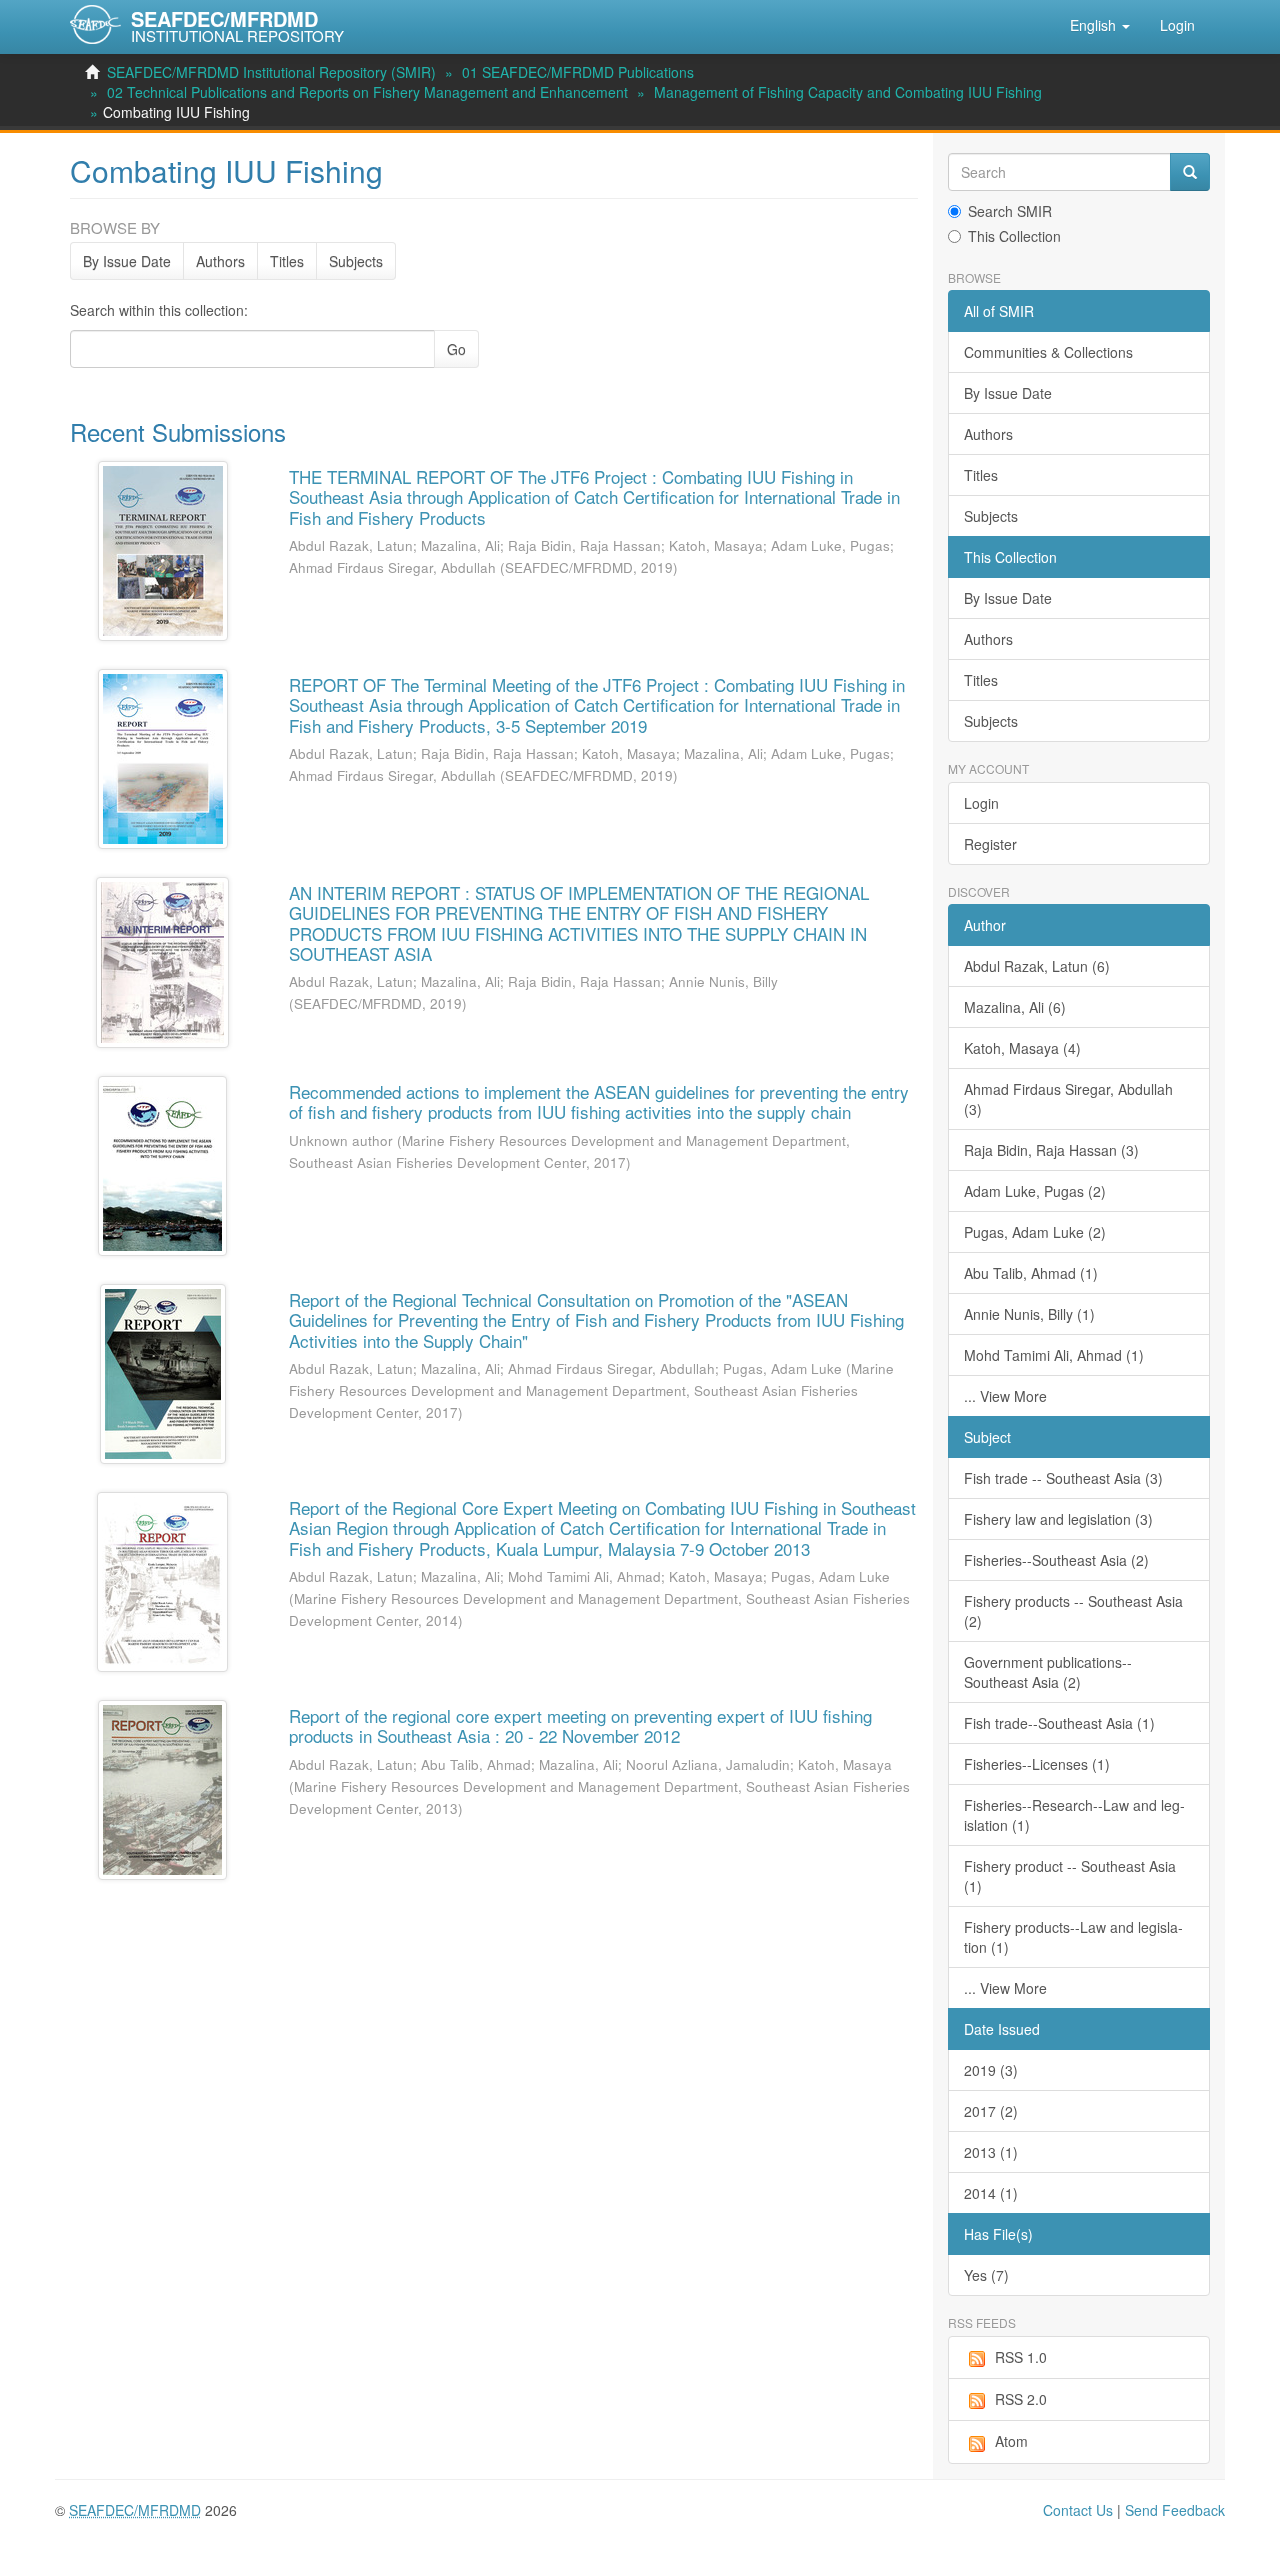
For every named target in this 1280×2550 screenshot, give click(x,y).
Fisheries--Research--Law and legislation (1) (1074, 1815)
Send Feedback (1175, 2510)
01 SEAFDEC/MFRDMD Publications (578, 72)
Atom (1011, 2441)
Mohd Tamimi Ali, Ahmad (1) (1054, 1355)
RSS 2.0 (1021, 2399)
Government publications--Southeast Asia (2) (1048, 1672)
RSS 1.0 (1021, 2357)
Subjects (356, 261)
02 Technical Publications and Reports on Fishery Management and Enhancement (367, 92)
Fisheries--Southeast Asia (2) (1056, 1560)
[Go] (1190, 172)
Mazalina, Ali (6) (1015, 1007)
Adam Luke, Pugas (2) (1035, 1191)
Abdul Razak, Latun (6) (1037, 966)
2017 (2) (991, 2111)
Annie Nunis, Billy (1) (1029, 1314)
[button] (1100, 25)
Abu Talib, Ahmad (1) (1031, 1273)
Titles (287, 261)
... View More (1005, 1396)
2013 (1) (991, 2152)
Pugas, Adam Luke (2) (1035, 1232)
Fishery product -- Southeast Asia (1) (1070, 1876)
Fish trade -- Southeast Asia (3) (1063, 1478)
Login (981, 803)
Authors (220, 261)
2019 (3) (991, 2070)
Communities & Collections (1048, 352)
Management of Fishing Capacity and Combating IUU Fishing (848, 92)
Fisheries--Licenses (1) (1037, 1764)
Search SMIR (1010, 211)
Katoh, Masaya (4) (1022, 1048)
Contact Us (1078, 2510)
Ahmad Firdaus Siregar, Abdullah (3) (1068, 1099)
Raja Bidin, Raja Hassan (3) (1051, 1150)
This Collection (1014, 236)
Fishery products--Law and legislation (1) (1073, 1937)
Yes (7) (986, 2275)
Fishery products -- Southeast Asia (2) (1073, 1611)
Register (990, 844)
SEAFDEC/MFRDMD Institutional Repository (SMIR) (271, 72)
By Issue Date (127, 261)
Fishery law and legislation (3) (1058, 1519)
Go (456, 349)
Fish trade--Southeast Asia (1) (1059, 1723)
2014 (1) (991, 2193)
